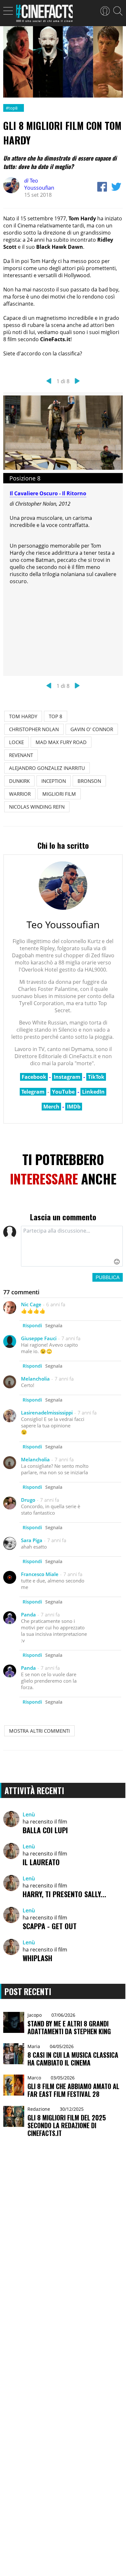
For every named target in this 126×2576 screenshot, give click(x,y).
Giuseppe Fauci (39, 1338)
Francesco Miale (40, 1574)
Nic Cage (31, 1304)
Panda (28, 1614)
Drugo (28, 1500)
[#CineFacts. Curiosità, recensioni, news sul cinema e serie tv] (44, 15)
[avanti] (77, 381)
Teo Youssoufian (39, 184)
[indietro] (49, 381)
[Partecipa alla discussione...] (72, 1246)
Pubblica (108, 1277)
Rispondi (32, 1325)
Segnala (54, 1325)
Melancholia (35, 1379)
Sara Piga (32, 1540)
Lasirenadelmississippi (47, 1413)
